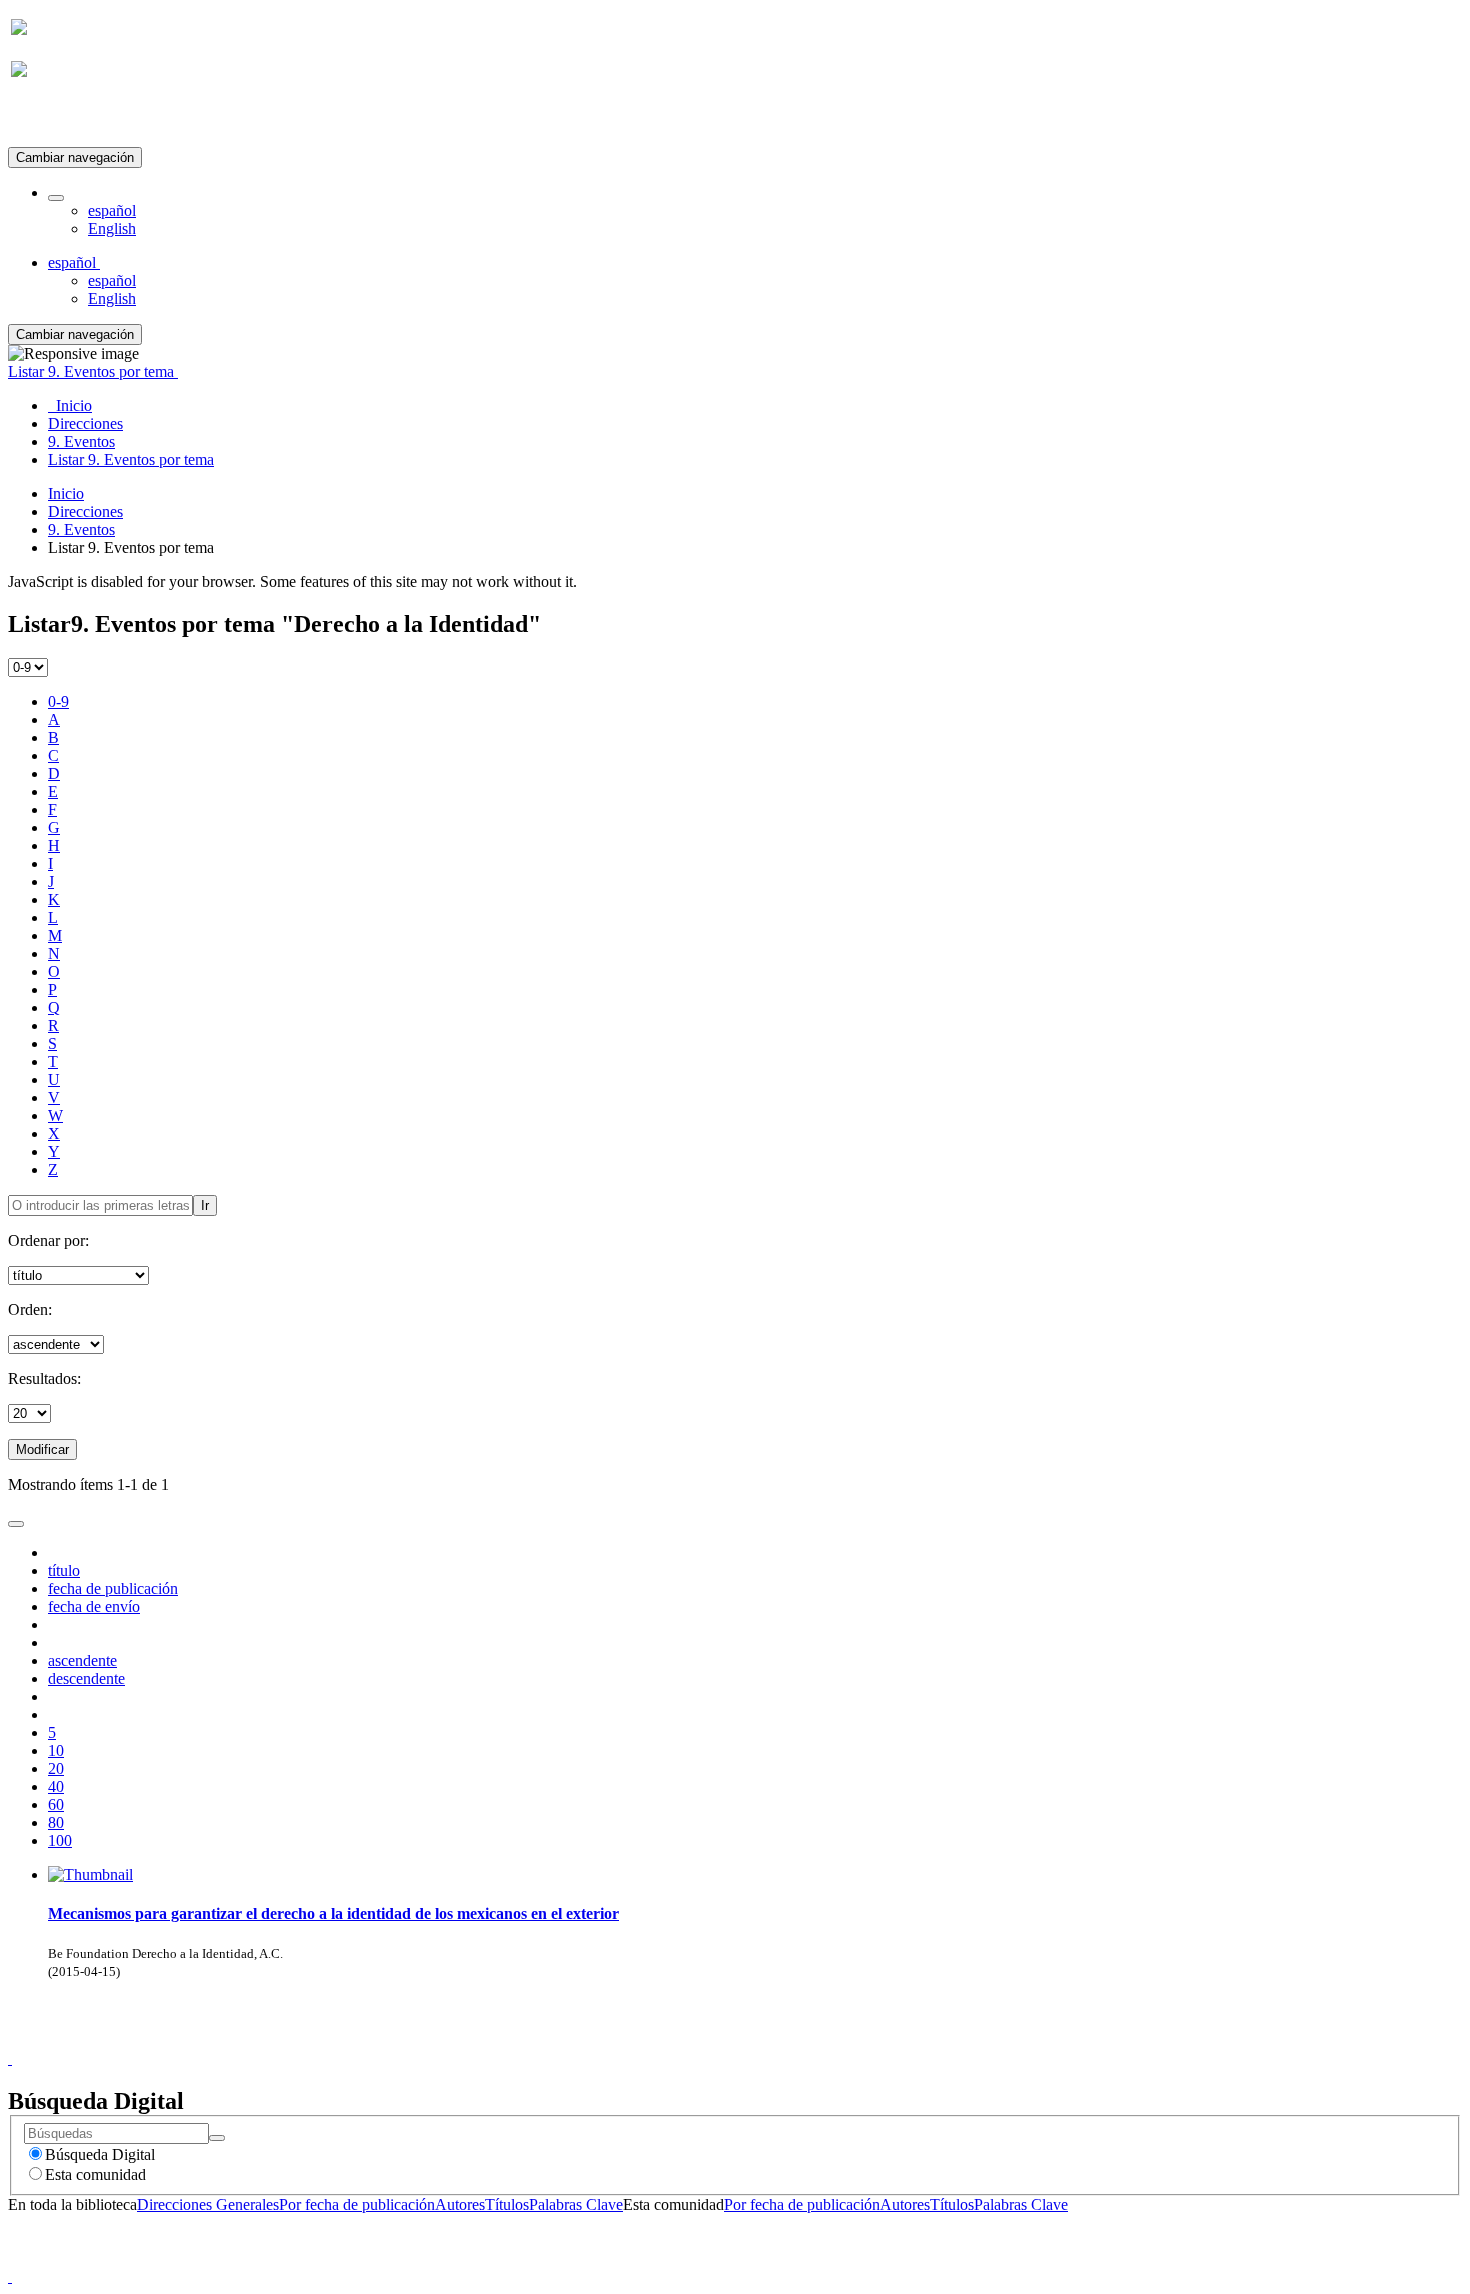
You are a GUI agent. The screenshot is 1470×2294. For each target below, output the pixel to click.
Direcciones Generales (208, 2204)
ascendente (82, 1660)
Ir (205, 1205)
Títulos (507, 2204)
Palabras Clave (576, 2204)
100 (60, 1840)
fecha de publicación (113, 1588)
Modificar (42, 1449)
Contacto (691, 2040)
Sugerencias (769, 2040)
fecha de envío (94, 1606)
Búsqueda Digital (100, 2154)
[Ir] (217, 2138)
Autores (460, 2204)
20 (56, 1768)
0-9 (58, 701)
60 (56, 1804)
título (64, 1570)
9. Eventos (81, 529)
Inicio (66, 493)
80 (56, 1822)
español (112, 210)
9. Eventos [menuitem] (81, 441)
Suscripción (48, 118)
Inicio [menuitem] (70, 405)
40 (56, 1786)
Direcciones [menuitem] (85, 423)
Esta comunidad (95, 2174)
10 (56, 1750)
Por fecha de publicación (357, 2204)
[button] (56, 198)
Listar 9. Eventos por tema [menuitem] (131, 459)
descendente (86, 1678)
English (112, 228)
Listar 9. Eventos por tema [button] (93, 371)
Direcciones (85, 511)
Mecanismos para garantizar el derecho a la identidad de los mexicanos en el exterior (333, 1913)
